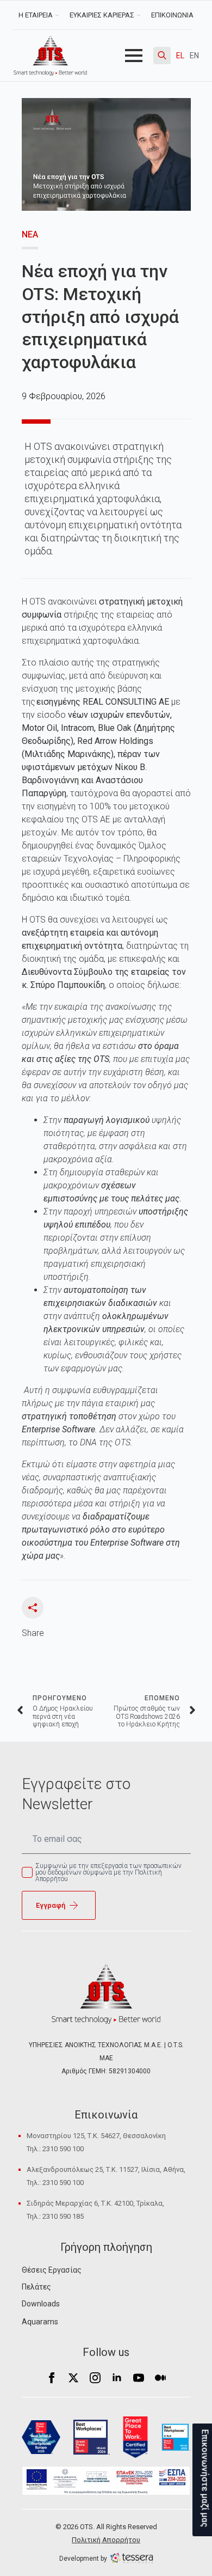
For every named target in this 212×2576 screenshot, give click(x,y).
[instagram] (95, 2378)
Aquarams (40, 2322)
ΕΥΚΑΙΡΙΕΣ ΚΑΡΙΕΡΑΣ (102, 15)
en (194, 56)
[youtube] (139, 2378)
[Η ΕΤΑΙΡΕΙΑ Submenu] (58, 15)
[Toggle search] (162, 56)
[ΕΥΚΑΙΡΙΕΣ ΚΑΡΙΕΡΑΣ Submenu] (140, 15)
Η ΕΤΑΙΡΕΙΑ (36, 15)
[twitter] (73, 2378)
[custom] (160, 2378)
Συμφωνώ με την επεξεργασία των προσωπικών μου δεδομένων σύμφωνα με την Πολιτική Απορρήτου (108, 1872)
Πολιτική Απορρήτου (106, 2540)
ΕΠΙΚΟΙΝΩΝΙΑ (172, 15)
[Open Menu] (134, 56)
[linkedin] (117, 2378)
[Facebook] (52, 2378)
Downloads (41, 2304)
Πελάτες (36, 2287)
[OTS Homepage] (50, 56)
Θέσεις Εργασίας (52, 2270)
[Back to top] (27, 2549)
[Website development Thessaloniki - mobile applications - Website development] (132, 2558)
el (180, 56)
